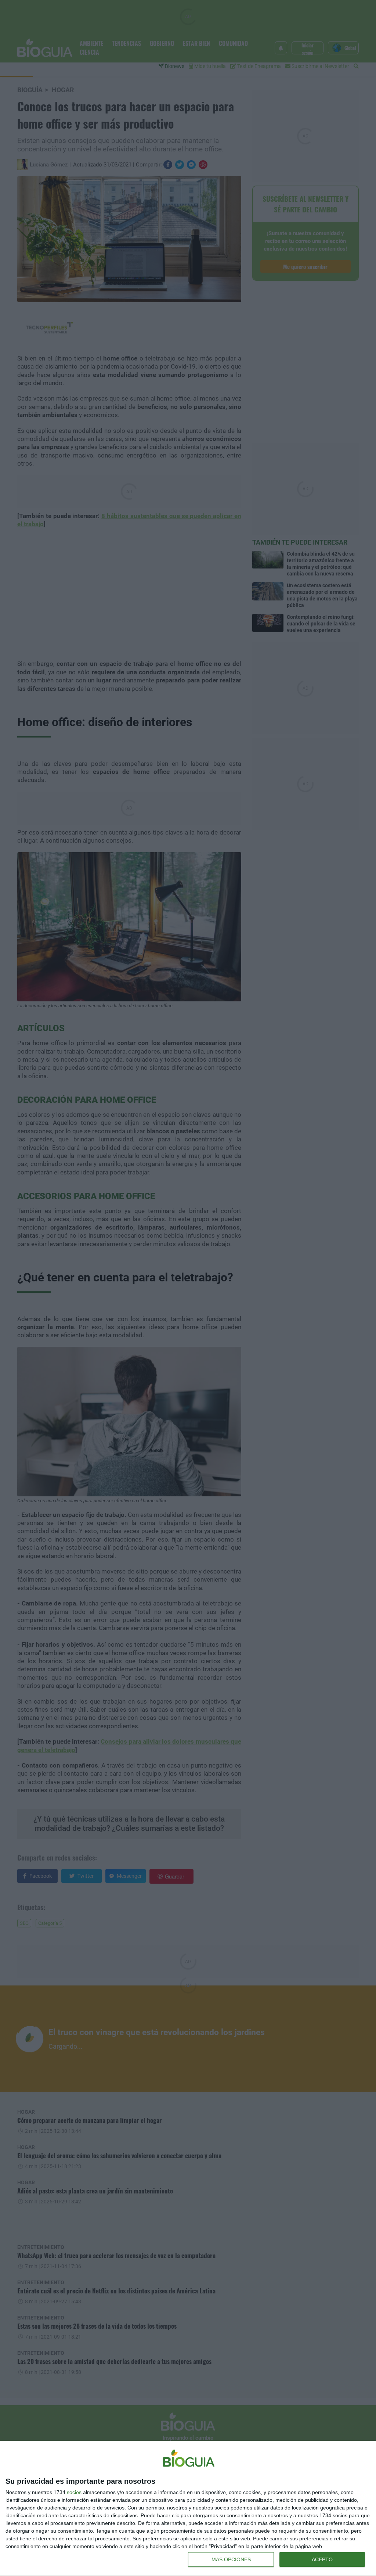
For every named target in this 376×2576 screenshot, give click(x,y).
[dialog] (188, 2509)
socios (74, 2492)
